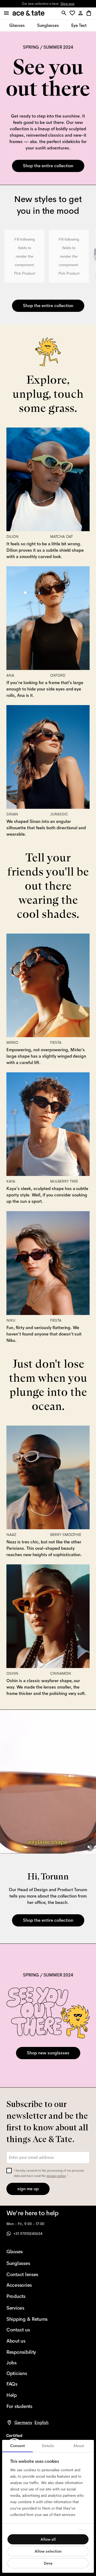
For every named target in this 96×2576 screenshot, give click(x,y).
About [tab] (79, 2446)
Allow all (48, 2539)
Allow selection (48, 2551)
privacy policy (56, 2176)
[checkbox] (9, 2171)
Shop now (67, 4)
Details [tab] (48, 2446)
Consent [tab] (17, 2446)
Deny (48, 2563)
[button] (73, 13)
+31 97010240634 (28, 2234)
